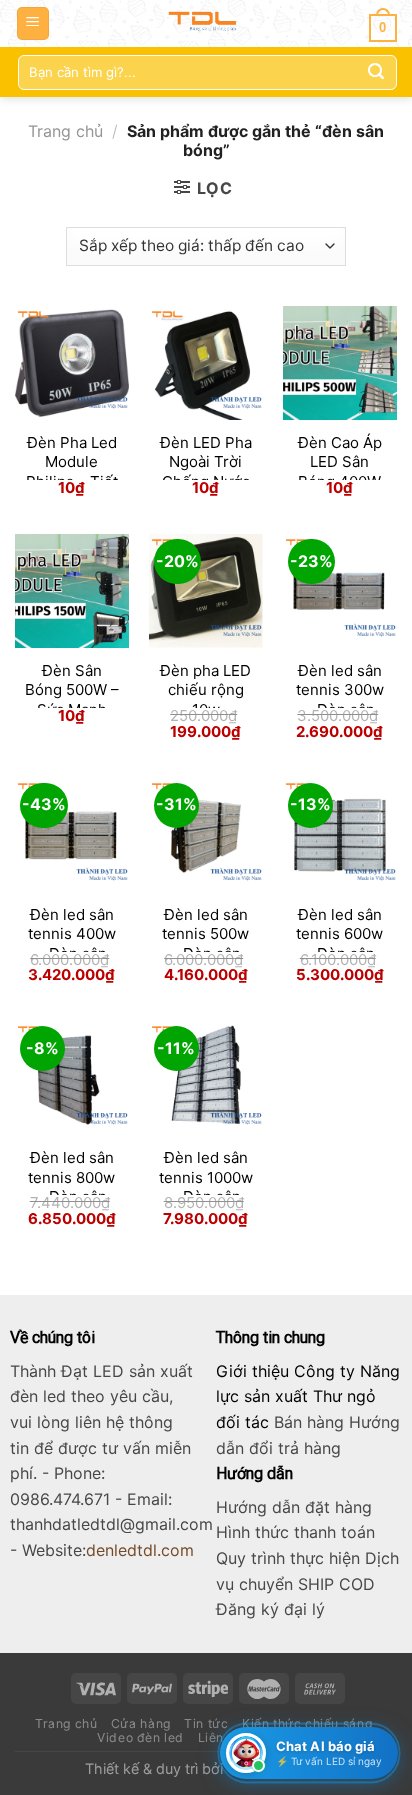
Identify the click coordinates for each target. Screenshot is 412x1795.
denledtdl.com (140, 1550)
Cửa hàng (141, 1723)
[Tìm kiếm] (376, 72)
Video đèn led (140, 1737)
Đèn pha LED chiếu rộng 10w (205, 690)
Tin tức (206, 1723)
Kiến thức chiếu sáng (307, 1723)
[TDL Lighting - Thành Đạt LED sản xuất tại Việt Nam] (206, 23)
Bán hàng (309, 1422)
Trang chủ (65, 131)
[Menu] (33, 23)
